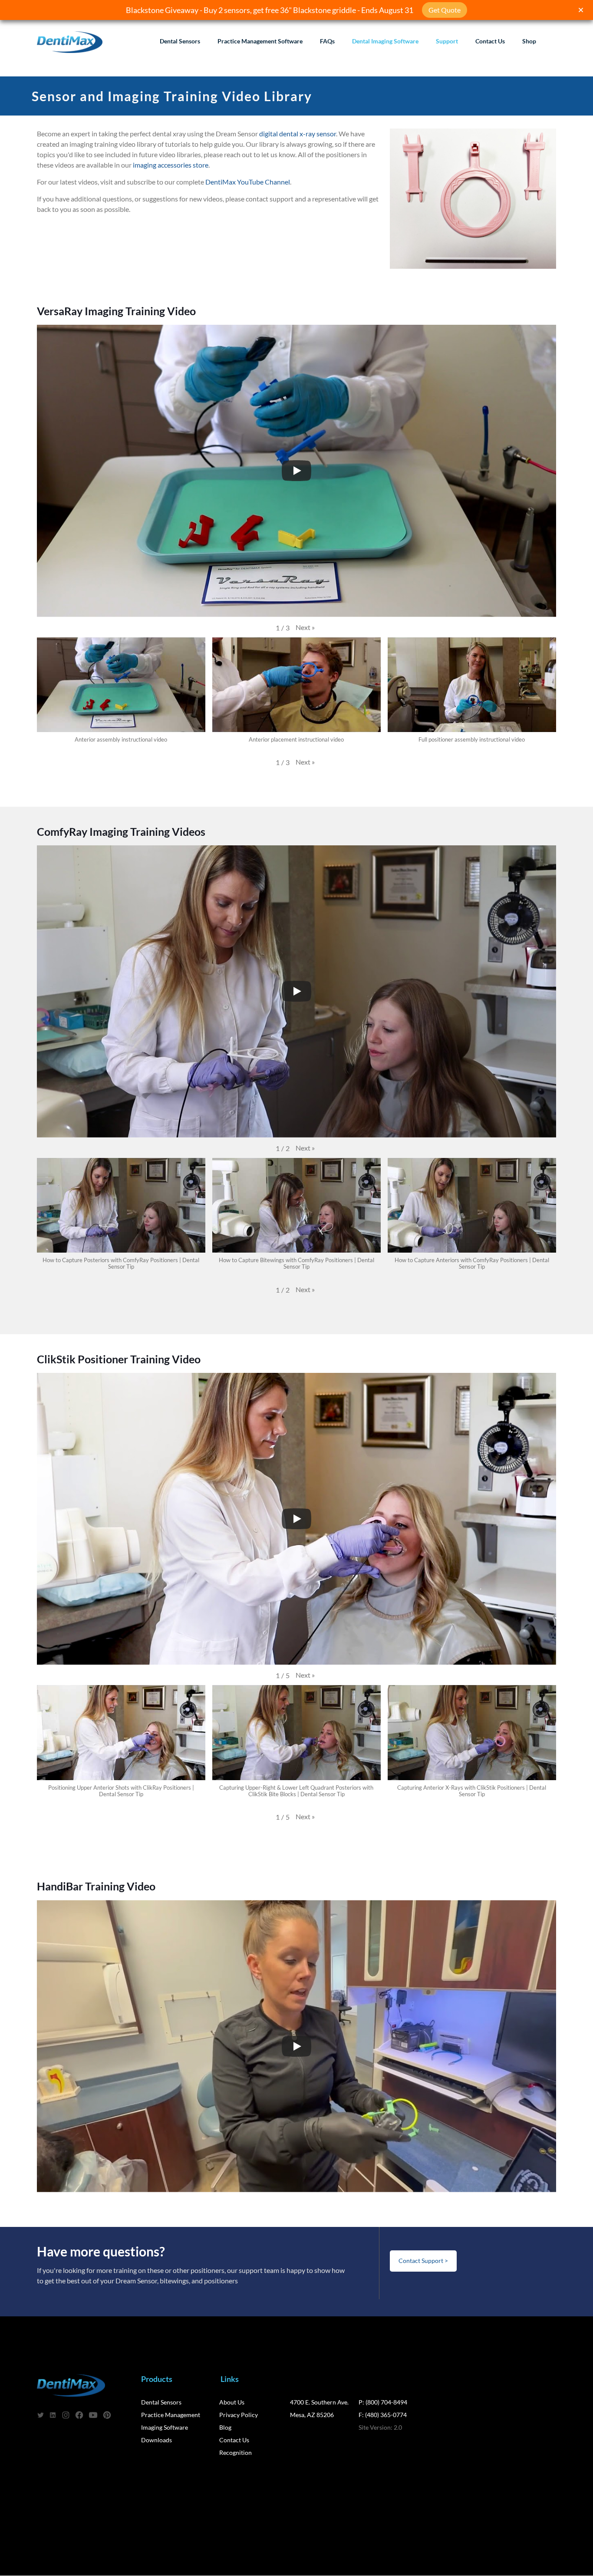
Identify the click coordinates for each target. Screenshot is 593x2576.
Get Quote (445, 10)
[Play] (296, 471)
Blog (225, 2427)
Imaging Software (165, 2427)
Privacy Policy (239, 2415)
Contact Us (234, 2440)
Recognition (236, 2452)
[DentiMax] (70, 41)
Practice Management (171, 2415)
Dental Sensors (161, 2402)
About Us (232, 2402)
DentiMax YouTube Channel (248, 182)
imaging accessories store (171, 165)
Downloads (156, 2440)
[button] (305, 627)
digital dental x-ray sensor (298, 134)
